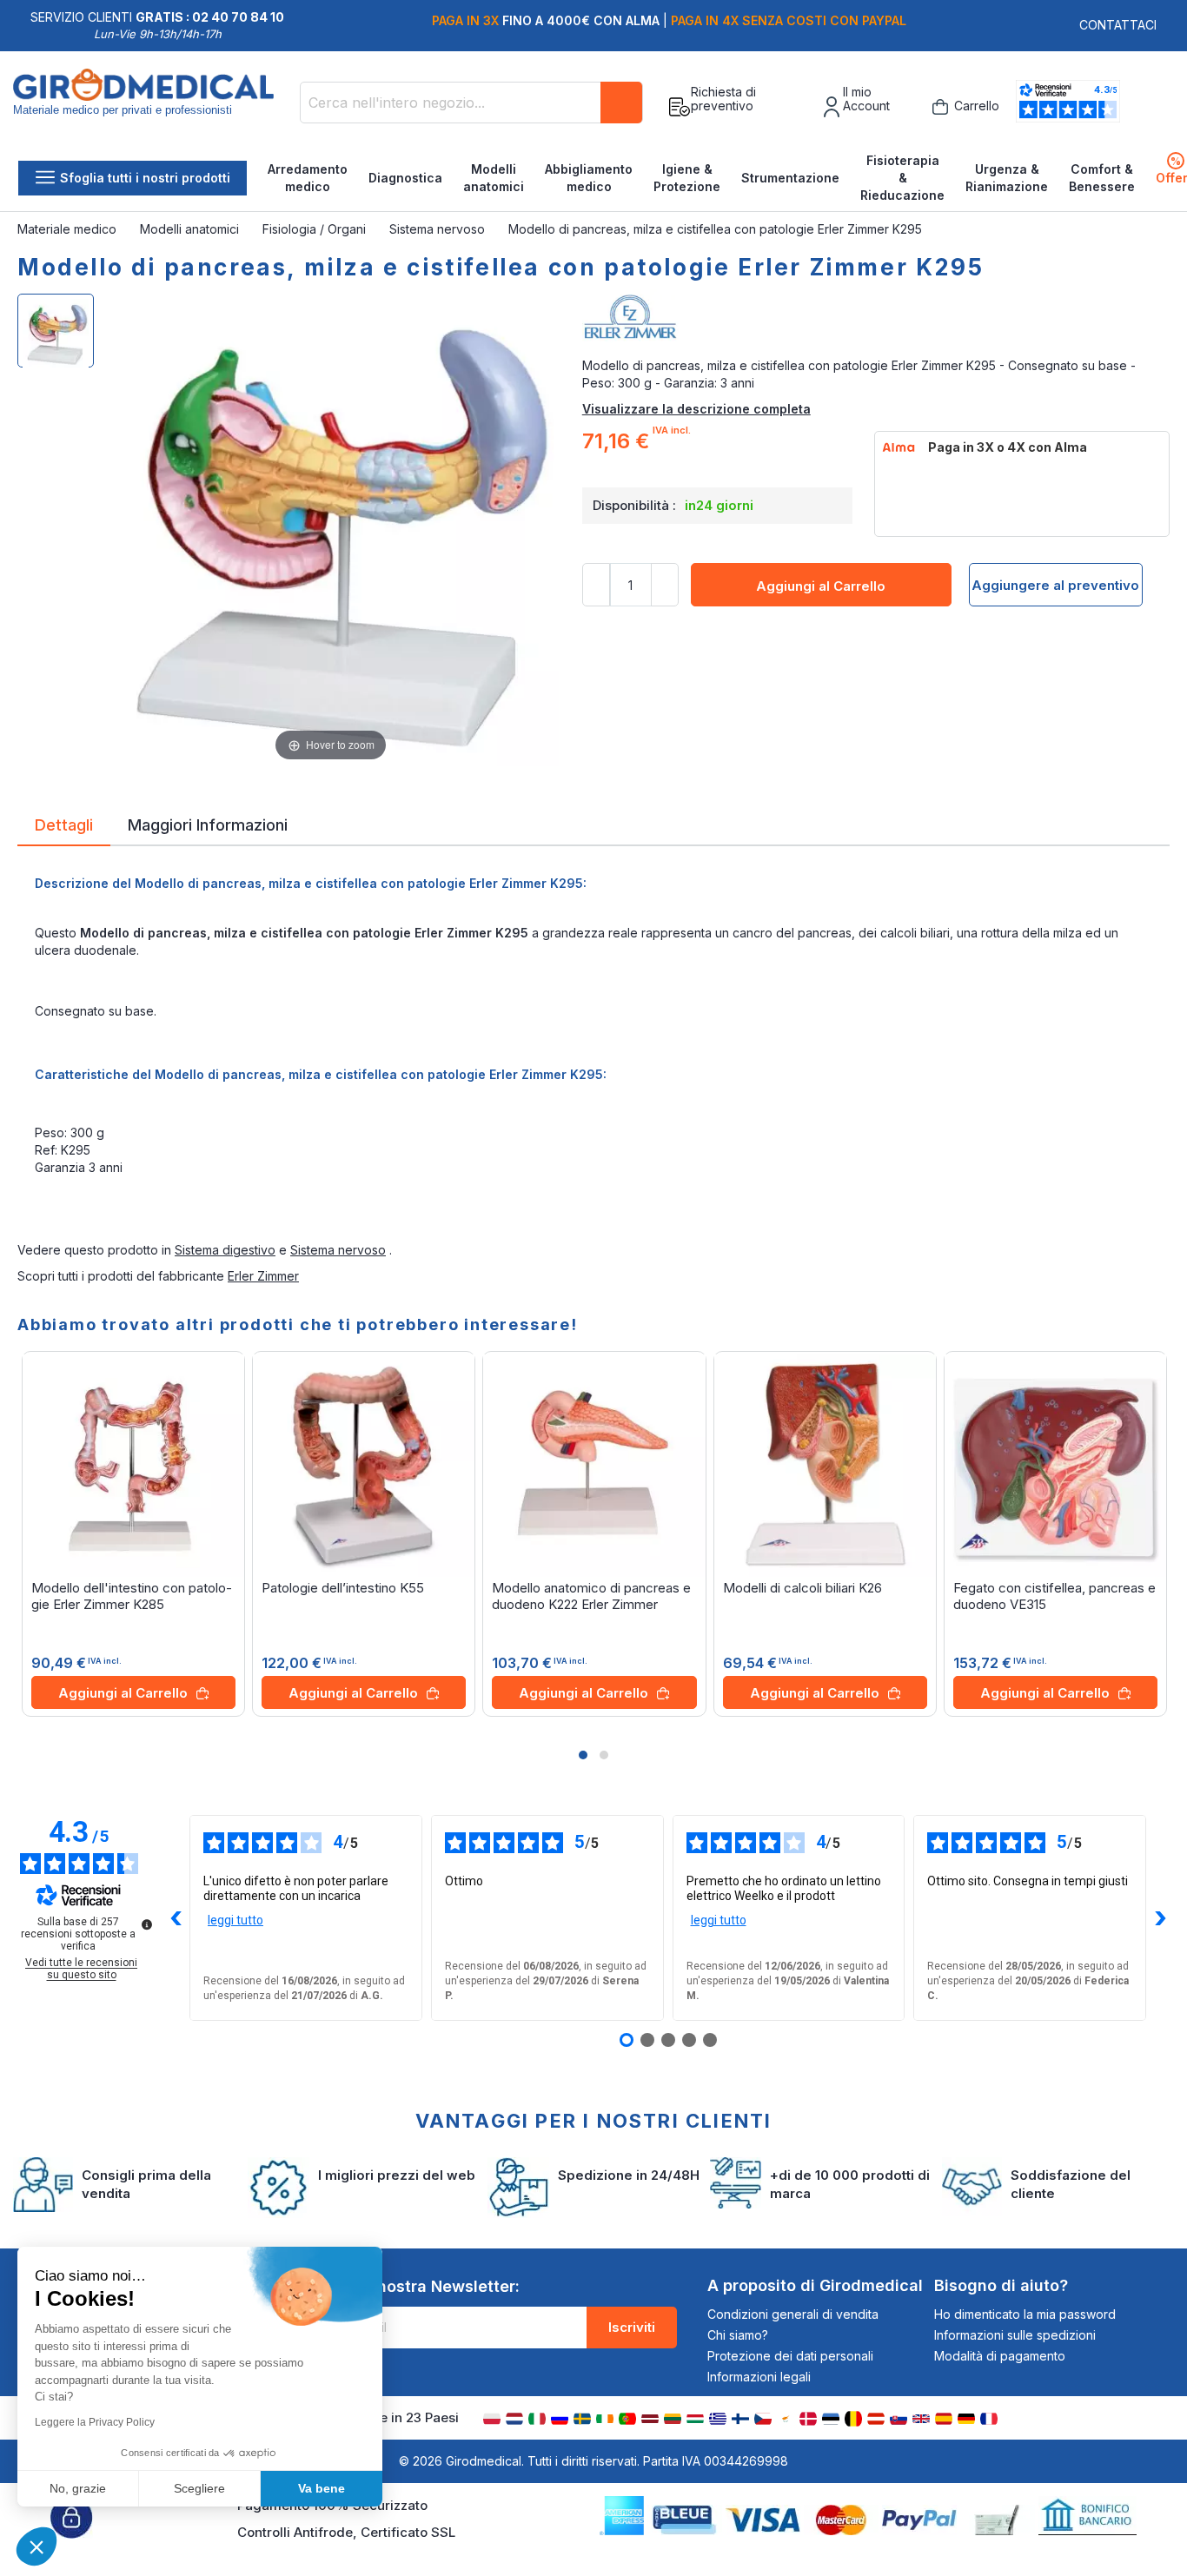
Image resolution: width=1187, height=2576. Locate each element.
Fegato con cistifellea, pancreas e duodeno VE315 (1054, 1596)
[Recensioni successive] (1160, 1918)
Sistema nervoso (439, 229)
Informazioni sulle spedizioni (1015, 2335)
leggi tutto (235, 1920)
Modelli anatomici (494, 178)
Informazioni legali (759, 2377)
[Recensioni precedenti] (176, 1918)
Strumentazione (790, 178)
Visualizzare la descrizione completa (696, 409)
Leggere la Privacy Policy (95, 2422)
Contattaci (1118, 25)
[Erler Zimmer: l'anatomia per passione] (876, 322)
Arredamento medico (308, 178)
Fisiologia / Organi (316, 229)
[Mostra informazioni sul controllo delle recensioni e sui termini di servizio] (147, 1924)
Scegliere (199, 2488)
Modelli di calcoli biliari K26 (802, 1588)
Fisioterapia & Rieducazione (902, 178)
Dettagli (64, 824)
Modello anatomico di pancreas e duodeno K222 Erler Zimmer (591, 1596)
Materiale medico (69, 229)
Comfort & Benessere (1102, 178)
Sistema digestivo (225, 1250)
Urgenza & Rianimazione (1007, 178)
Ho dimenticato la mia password (1025, 2314)
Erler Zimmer (263, 1276)
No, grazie (78, 2488)
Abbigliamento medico (589, 178)
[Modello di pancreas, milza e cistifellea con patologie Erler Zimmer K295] (56, 331)
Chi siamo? (738, 2335)
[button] (583, 1755)
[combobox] (471, 103)
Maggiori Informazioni (208, 824)
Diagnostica (405, 178)
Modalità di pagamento (1000, 2356)
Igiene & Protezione (687, 178)
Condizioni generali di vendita (793, 2314)
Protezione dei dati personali (790, 2356)
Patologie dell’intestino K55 (343, 1588)
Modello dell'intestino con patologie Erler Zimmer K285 (132, 1596)
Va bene (322, 2488)
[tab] (64, 828)
